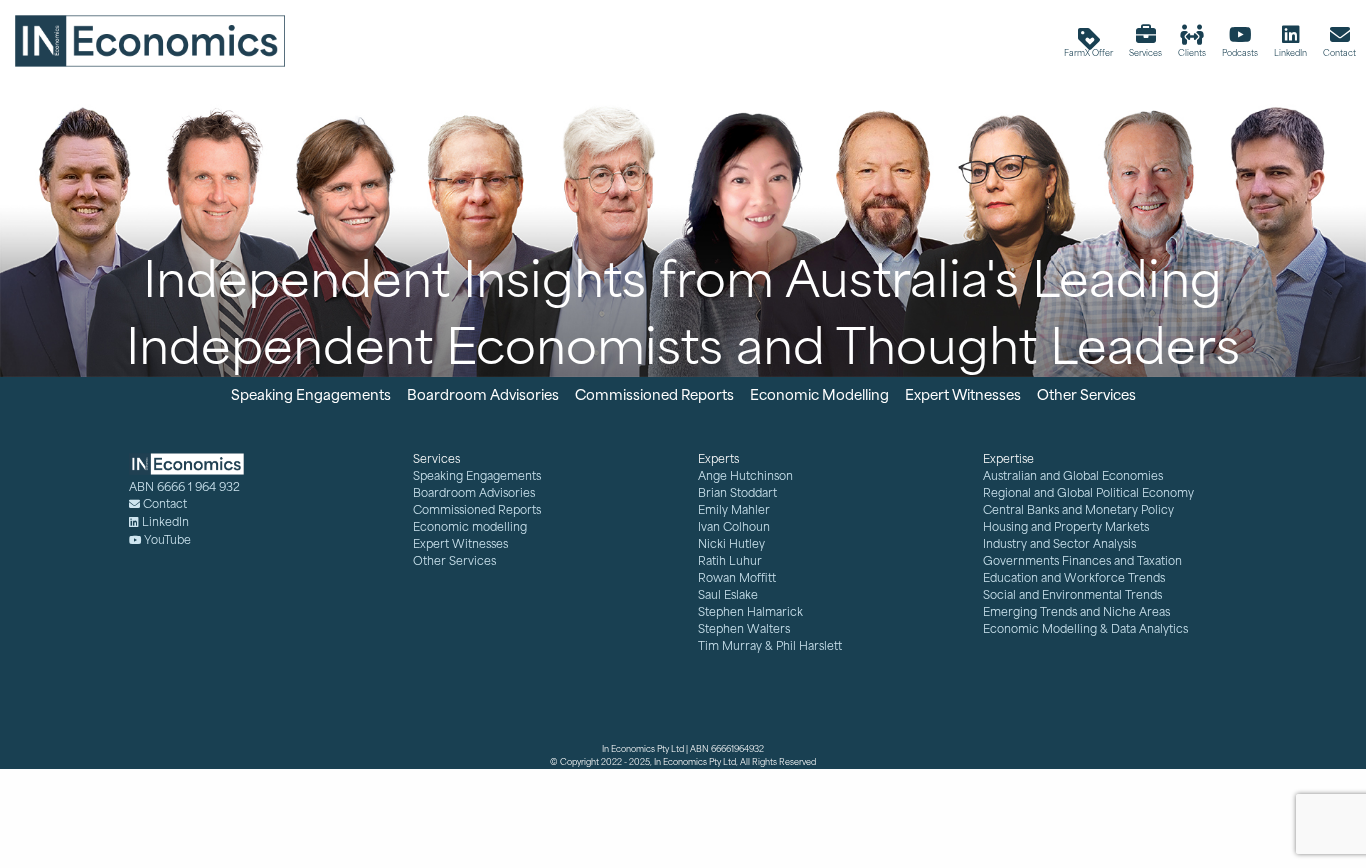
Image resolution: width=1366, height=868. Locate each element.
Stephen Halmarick (750, 611)
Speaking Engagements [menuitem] (311, 393)
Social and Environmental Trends (1072, 594)
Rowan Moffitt (737, 577)
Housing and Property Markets (1066, 526)
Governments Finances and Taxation (1082, 560)
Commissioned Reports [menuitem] (654, 393)
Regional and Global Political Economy (1088, 492)
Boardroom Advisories (474, 492)
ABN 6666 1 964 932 (184, 486)
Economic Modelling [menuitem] (819, 393)
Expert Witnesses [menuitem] (963, 393)
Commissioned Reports (477, 509)
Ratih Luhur (730, 560)
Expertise (1008, 458)
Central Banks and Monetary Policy (1078, 509)
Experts (718, 458)
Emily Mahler (734, 509)
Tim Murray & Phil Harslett (770, 645)
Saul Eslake (728, 594)
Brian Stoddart (737, 492)
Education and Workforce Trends (1074, 577)
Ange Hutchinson (745, 475)
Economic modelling (470, 526)
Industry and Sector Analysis (1059, 543)
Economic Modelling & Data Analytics (1085, 628)
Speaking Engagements (477, 475)
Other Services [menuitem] (1086, 393)
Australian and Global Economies (1073, 475)
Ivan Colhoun (734, 526)
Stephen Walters (744, 628)
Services (436, 458)
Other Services (454, 560)
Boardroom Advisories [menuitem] (483, 393)
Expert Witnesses (460, 543)
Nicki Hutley (731, 543)
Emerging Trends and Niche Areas (1076, 611)
